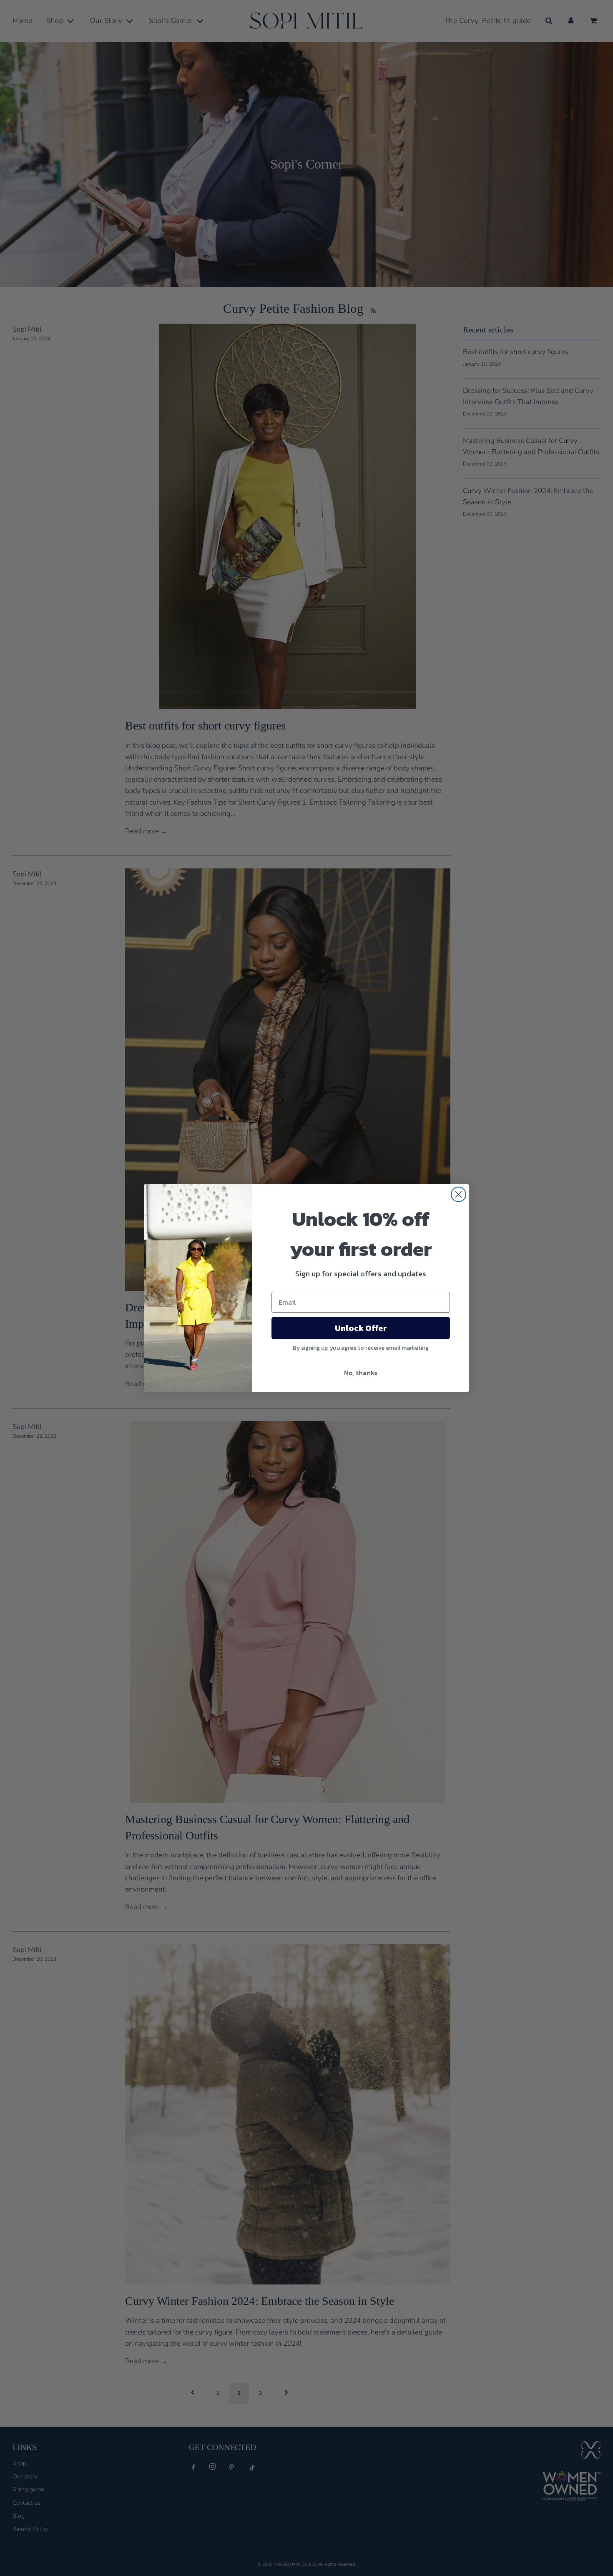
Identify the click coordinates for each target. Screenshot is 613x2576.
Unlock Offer (361, 1328)
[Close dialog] (458, 1194)
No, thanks (361, 1373)
